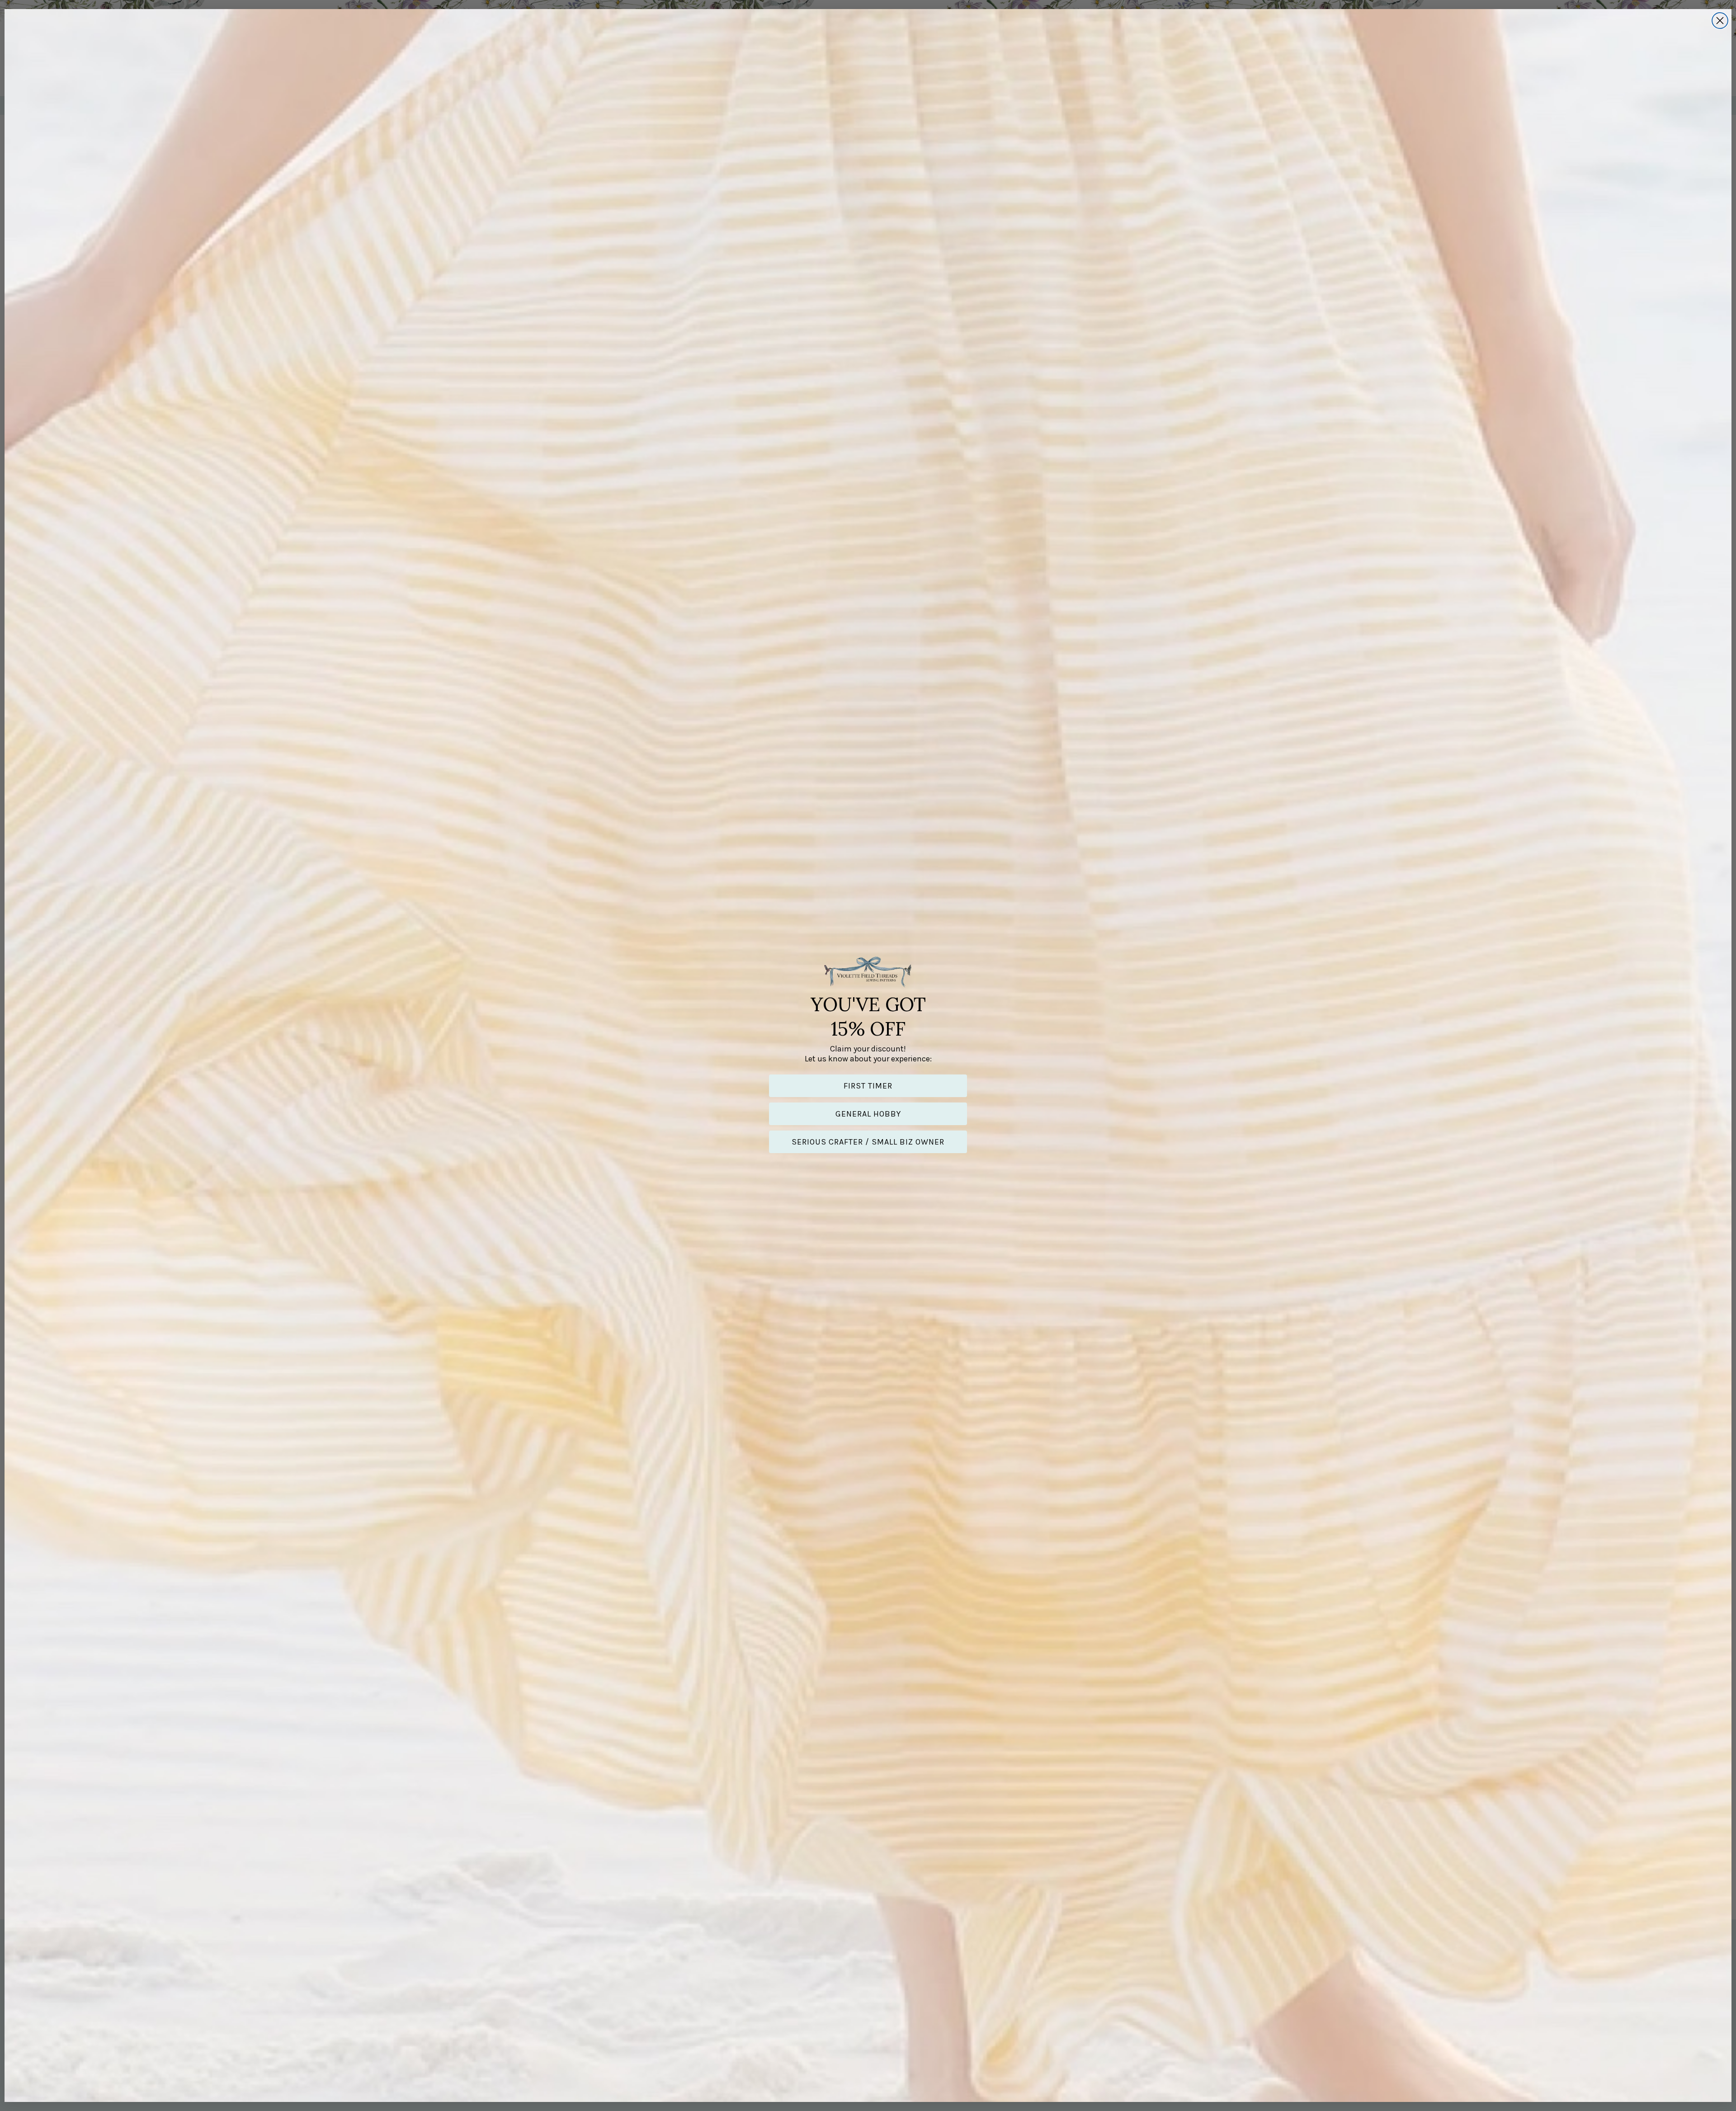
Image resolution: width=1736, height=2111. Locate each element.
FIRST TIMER (868, 1086)
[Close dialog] (1720, 21)
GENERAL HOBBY (868, 1114)
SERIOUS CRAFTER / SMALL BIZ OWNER (868, 1142)
